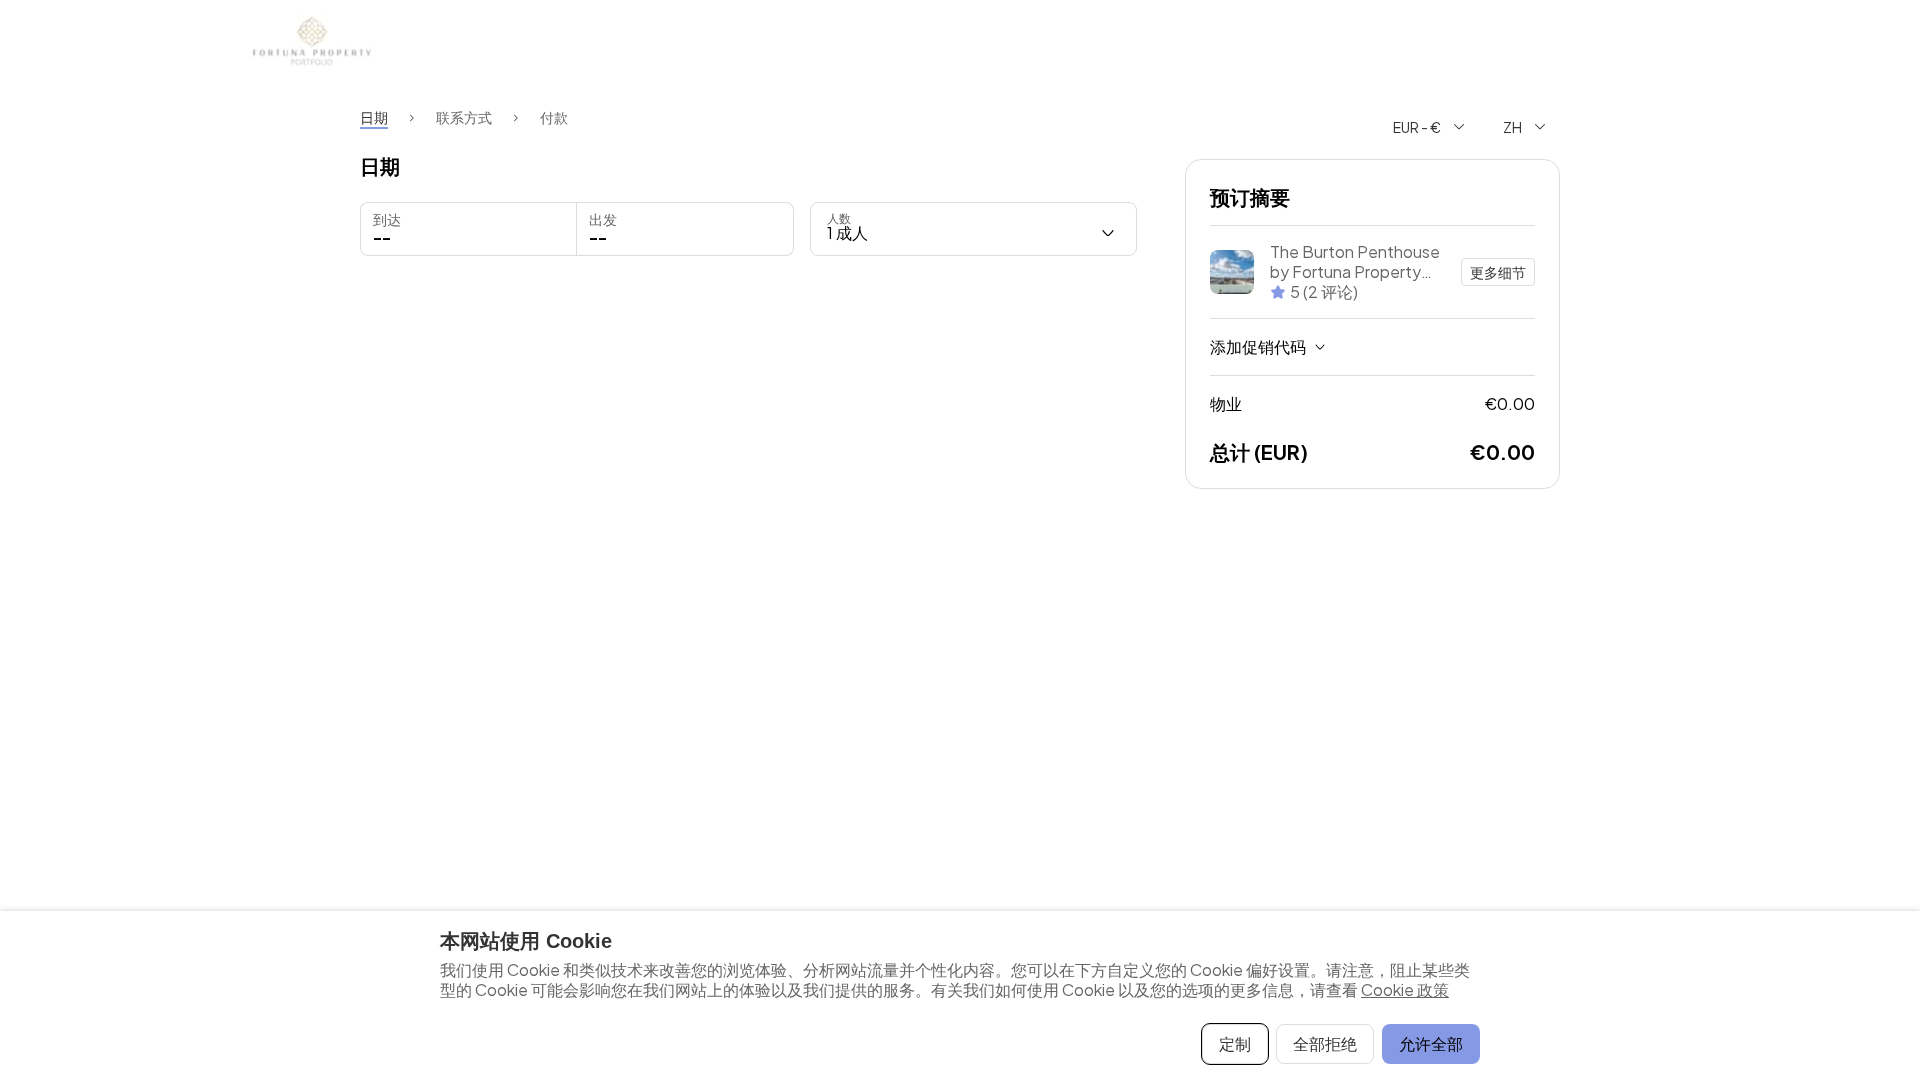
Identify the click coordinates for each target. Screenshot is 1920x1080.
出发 (603, 219)
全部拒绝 (1325, 1043)
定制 (1235, 1043)
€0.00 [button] (1372, 403)
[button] (684, 229)
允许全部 (1431, 1043)
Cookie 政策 (1405, 989)
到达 (387, 219)
